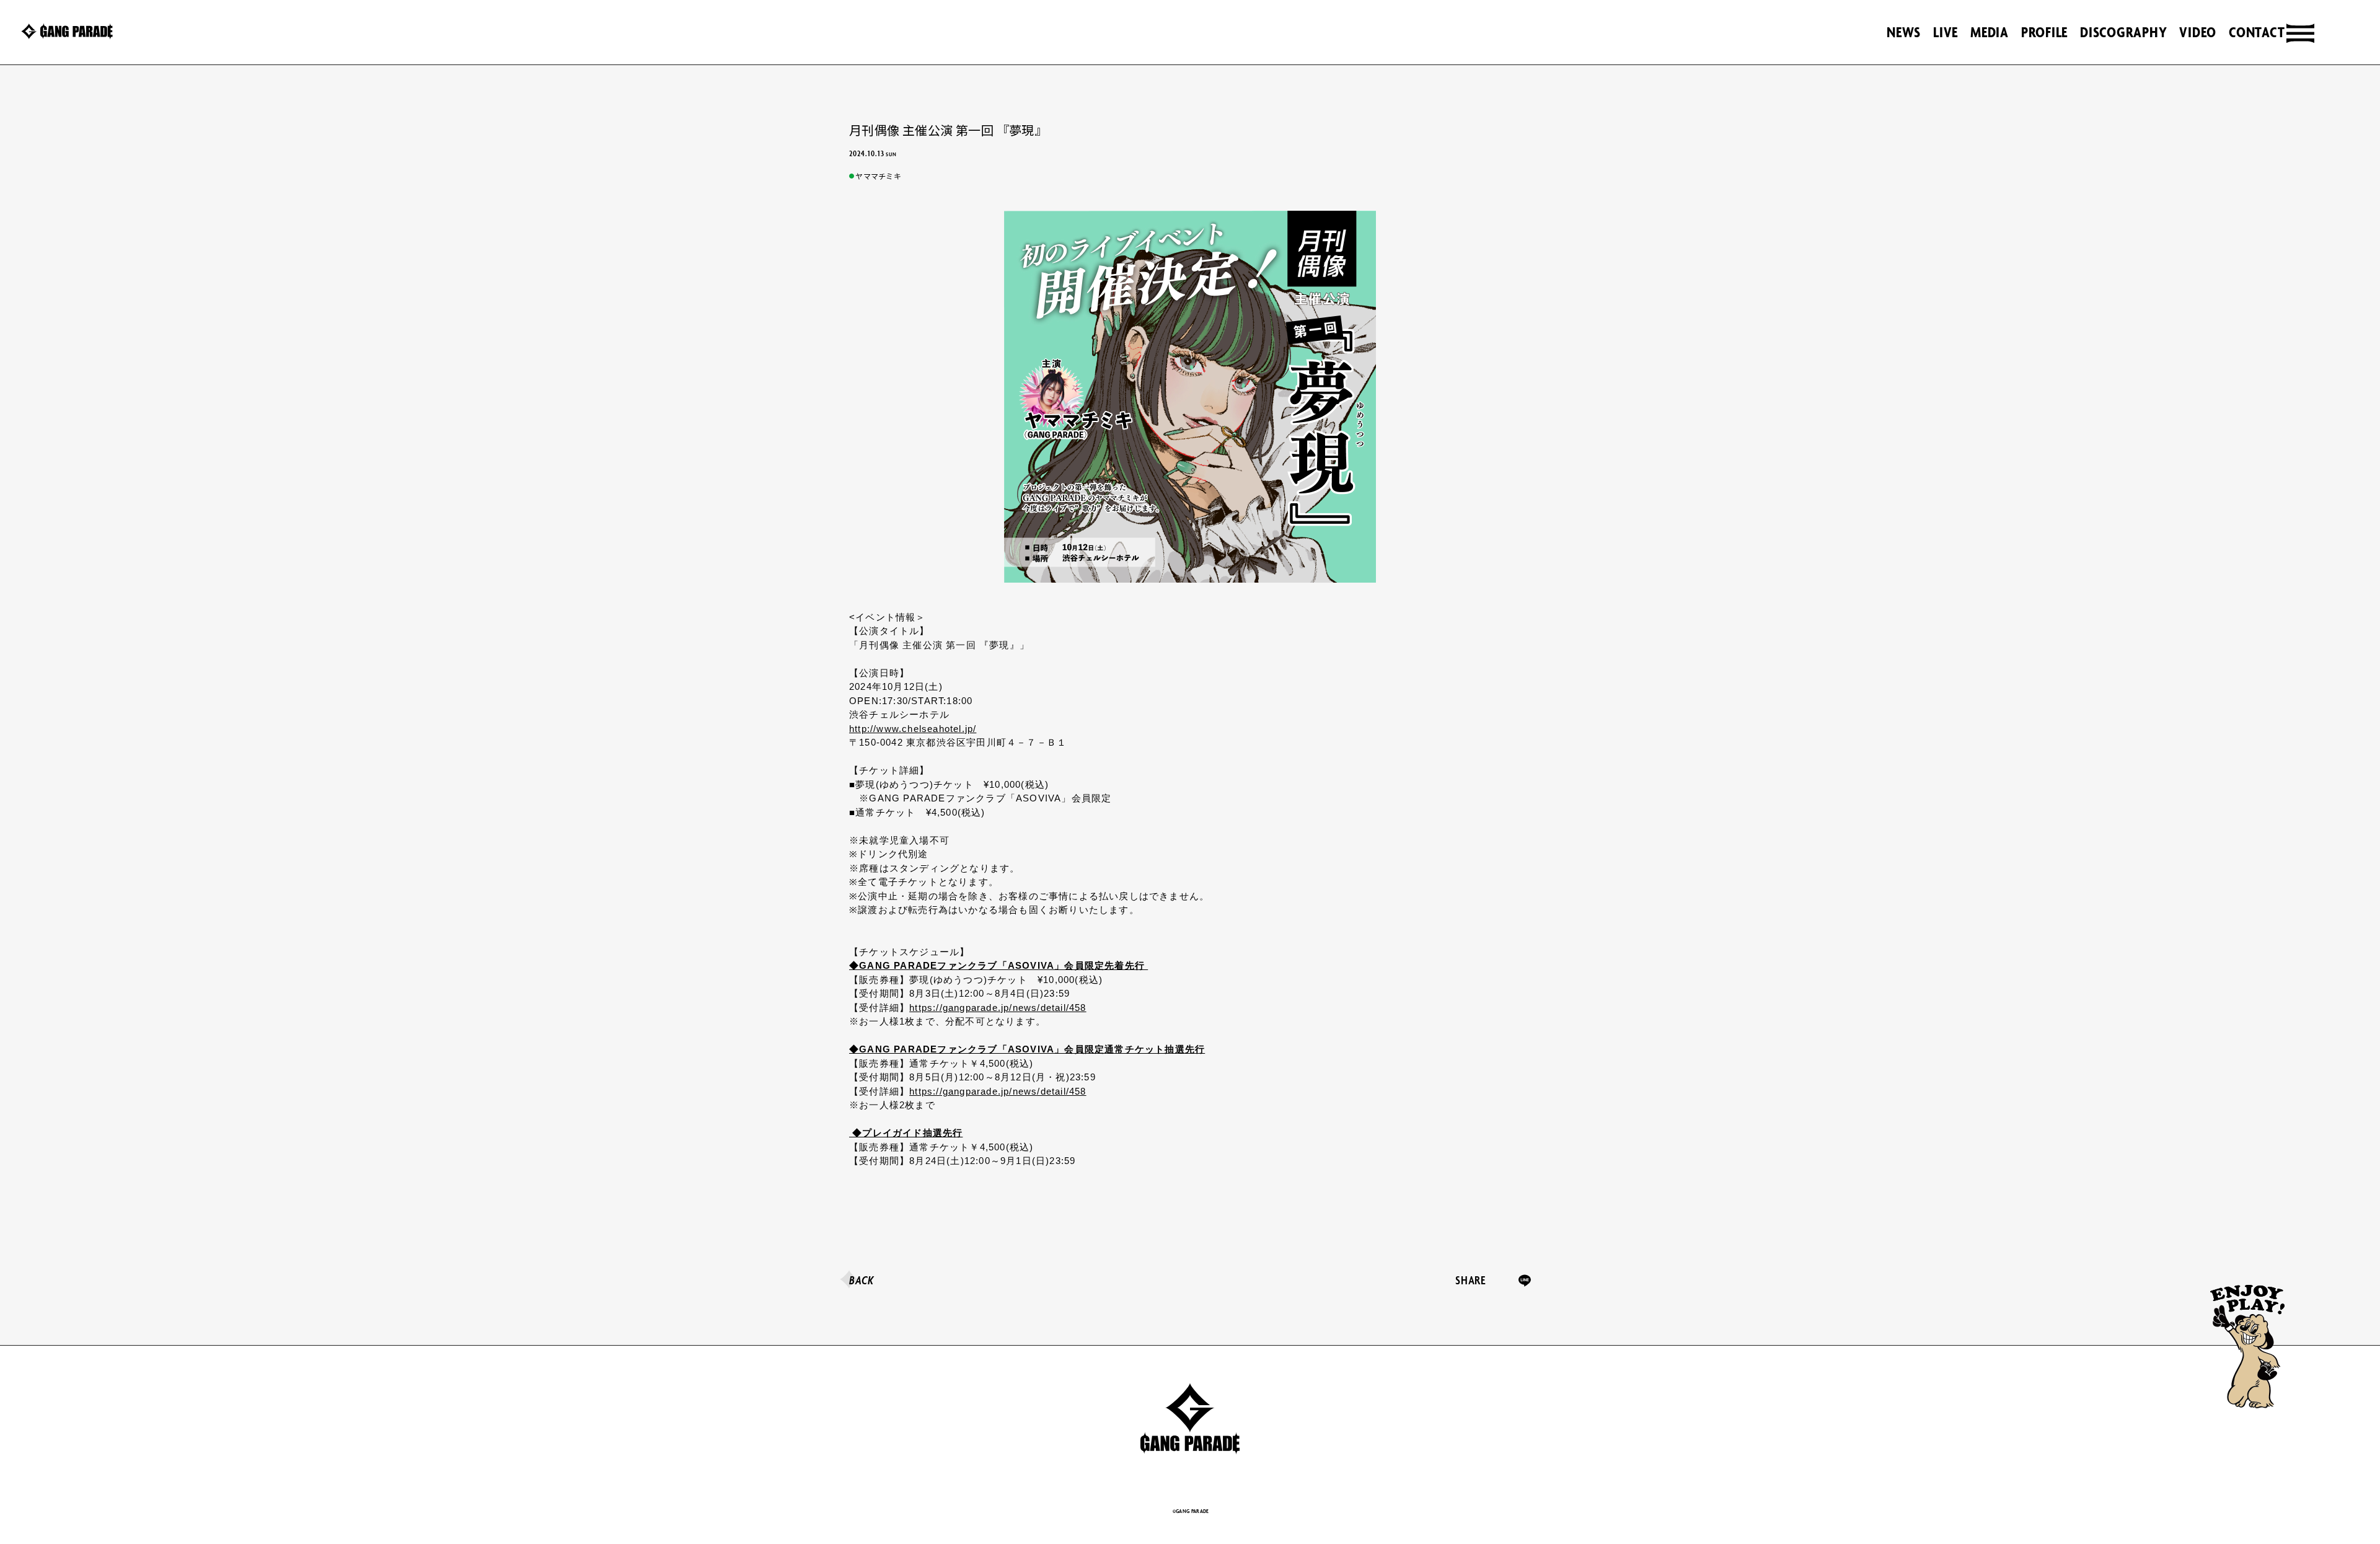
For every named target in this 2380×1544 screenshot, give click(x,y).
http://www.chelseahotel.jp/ (913, 729)
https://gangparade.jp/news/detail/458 (998, 1008)
